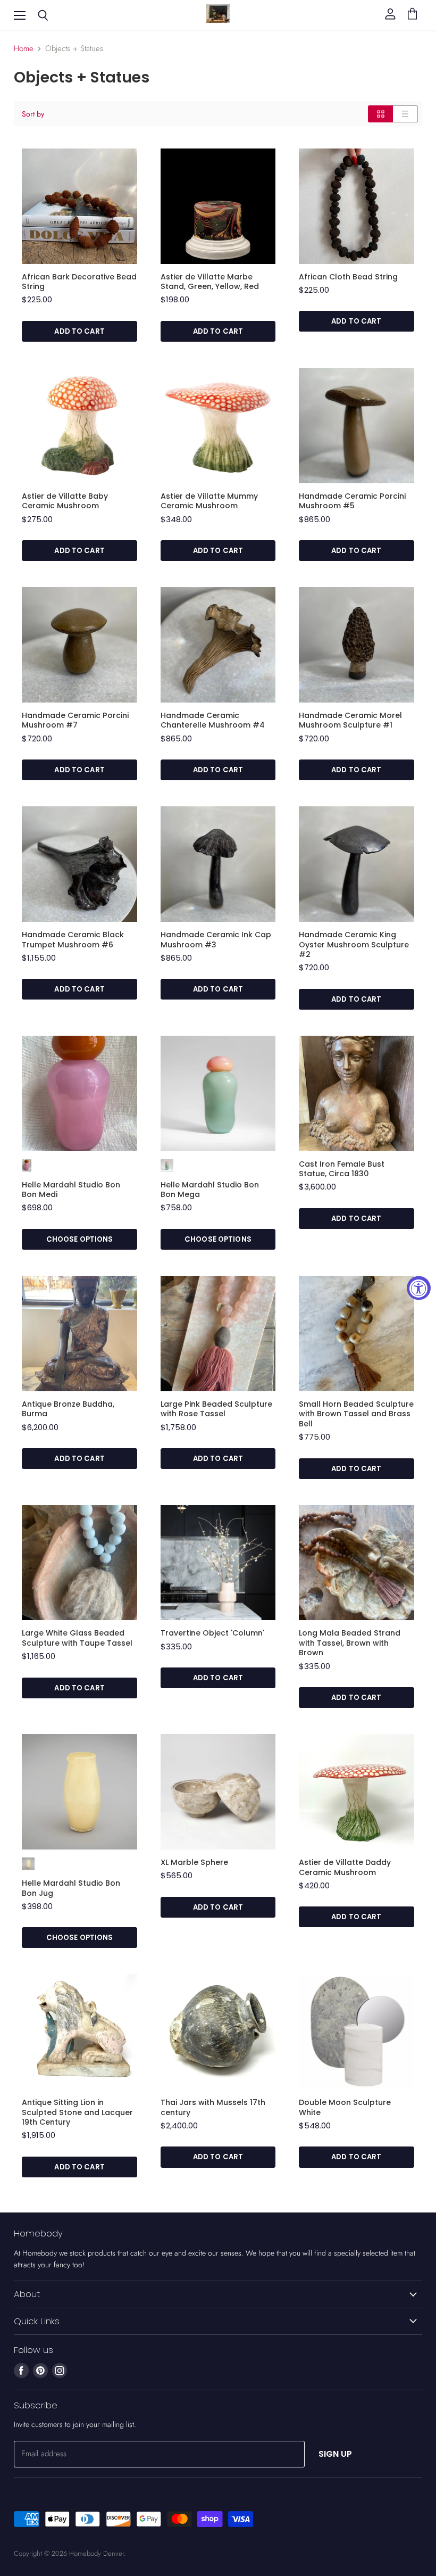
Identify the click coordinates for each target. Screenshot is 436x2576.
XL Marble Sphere (194, 1862)
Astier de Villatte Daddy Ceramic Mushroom (345, 1867)
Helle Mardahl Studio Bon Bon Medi (71, 1190)
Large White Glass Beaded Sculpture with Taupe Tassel (77, 1638)
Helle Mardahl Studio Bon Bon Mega (210, 1190)
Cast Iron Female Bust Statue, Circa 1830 (342, 1169)
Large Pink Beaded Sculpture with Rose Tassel (216, 1409)
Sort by (33, 114)
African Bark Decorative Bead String (79, 282)
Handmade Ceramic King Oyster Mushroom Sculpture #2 (354, 944)
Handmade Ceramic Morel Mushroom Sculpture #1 (350, 720)
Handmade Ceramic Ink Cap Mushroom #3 (216, 939)
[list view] (405, 114)
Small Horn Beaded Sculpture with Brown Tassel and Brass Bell (356, 1414)
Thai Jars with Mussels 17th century (213, 2107)
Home (24, 49)
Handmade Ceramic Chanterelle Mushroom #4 (213, 720)
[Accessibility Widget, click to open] (419, 1288)
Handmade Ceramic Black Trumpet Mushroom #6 (73, 939)
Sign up (336, 2454)
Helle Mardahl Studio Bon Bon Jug (71, 1888)
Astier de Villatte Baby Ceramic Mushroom (65, 501)
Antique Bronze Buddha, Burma (68, 1409)
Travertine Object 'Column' (212, 1633)
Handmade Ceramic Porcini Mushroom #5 (352, 501)
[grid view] (380, 114)
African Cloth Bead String (348, 277)
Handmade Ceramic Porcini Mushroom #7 (75, 720)
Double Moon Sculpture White (345, 2107)
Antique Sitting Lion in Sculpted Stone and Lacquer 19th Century (77, 2112)
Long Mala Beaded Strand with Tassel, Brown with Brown (350, 1643)
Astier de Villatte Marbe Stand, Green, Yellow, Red (210, 282)
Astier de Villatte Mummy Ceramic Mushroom (209, 501)
